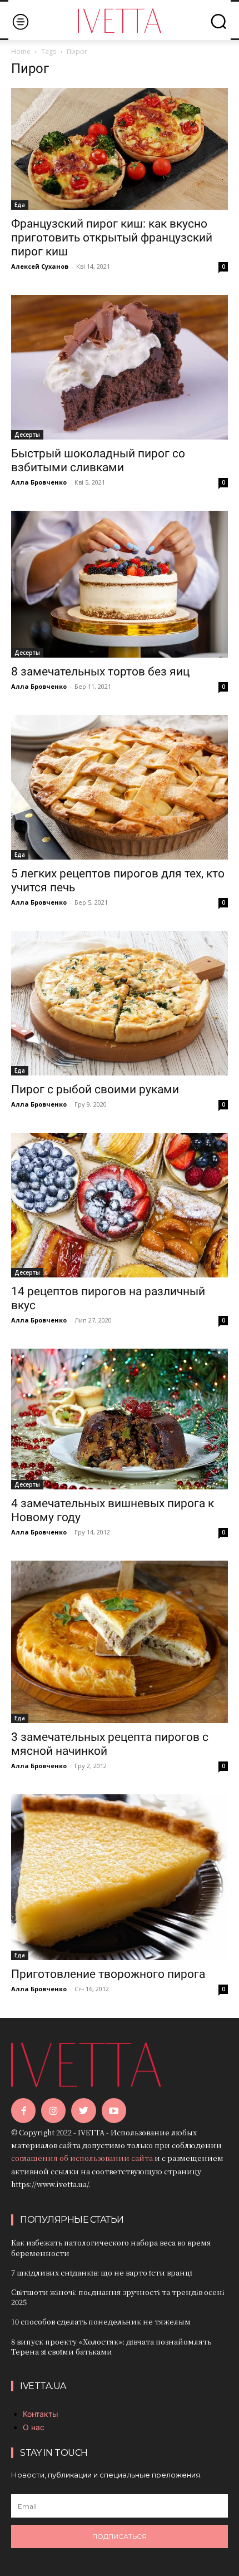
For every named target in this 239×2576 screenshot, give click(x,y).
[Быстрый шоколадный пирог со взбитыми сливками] (120, 367)
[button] (218, 21)
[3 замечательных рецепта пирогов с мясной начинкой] (120, 1642)
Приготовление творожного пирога (108, 1974)
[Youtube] (114, 2110)
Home (21, 51)
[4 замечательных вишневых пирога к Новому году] (120, 1419)
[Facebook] (23, 2110)
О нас (34, 2427)
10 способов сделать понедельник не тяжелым (101, 2321)
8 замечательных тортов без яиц (100, 672)
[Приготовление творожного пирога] (120, 1877)
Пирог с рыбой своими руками (95, 1089)
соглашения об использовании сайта (82, 2158)
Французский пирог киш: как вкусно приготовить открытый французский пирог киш (112, 238)
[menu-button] (20, 21)
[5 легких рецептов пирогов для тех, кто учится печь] (120, 787)
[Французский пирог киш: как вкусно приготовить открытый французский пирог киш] (120, 149)
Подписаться (120, 2536)
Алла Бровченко (39, 482)
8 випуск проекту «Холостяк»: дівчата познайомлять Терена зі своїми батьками (111, 2346)
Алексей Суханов (40, 266)
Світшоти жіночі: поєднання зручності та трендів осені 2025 (118, 2297)
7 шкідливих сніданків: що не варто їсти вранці (102, 2272)
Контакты (41, 2414)
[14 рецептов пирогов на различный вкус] (120, 1205)
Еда (20, 205)
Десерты (27, 435)
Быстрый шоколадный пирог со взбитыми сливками (98, 460)
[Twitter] (83, 2110)
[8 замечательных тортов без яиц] (120, 584)
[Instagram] (53, 2110)
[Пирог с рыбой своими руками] (120, 1003)
